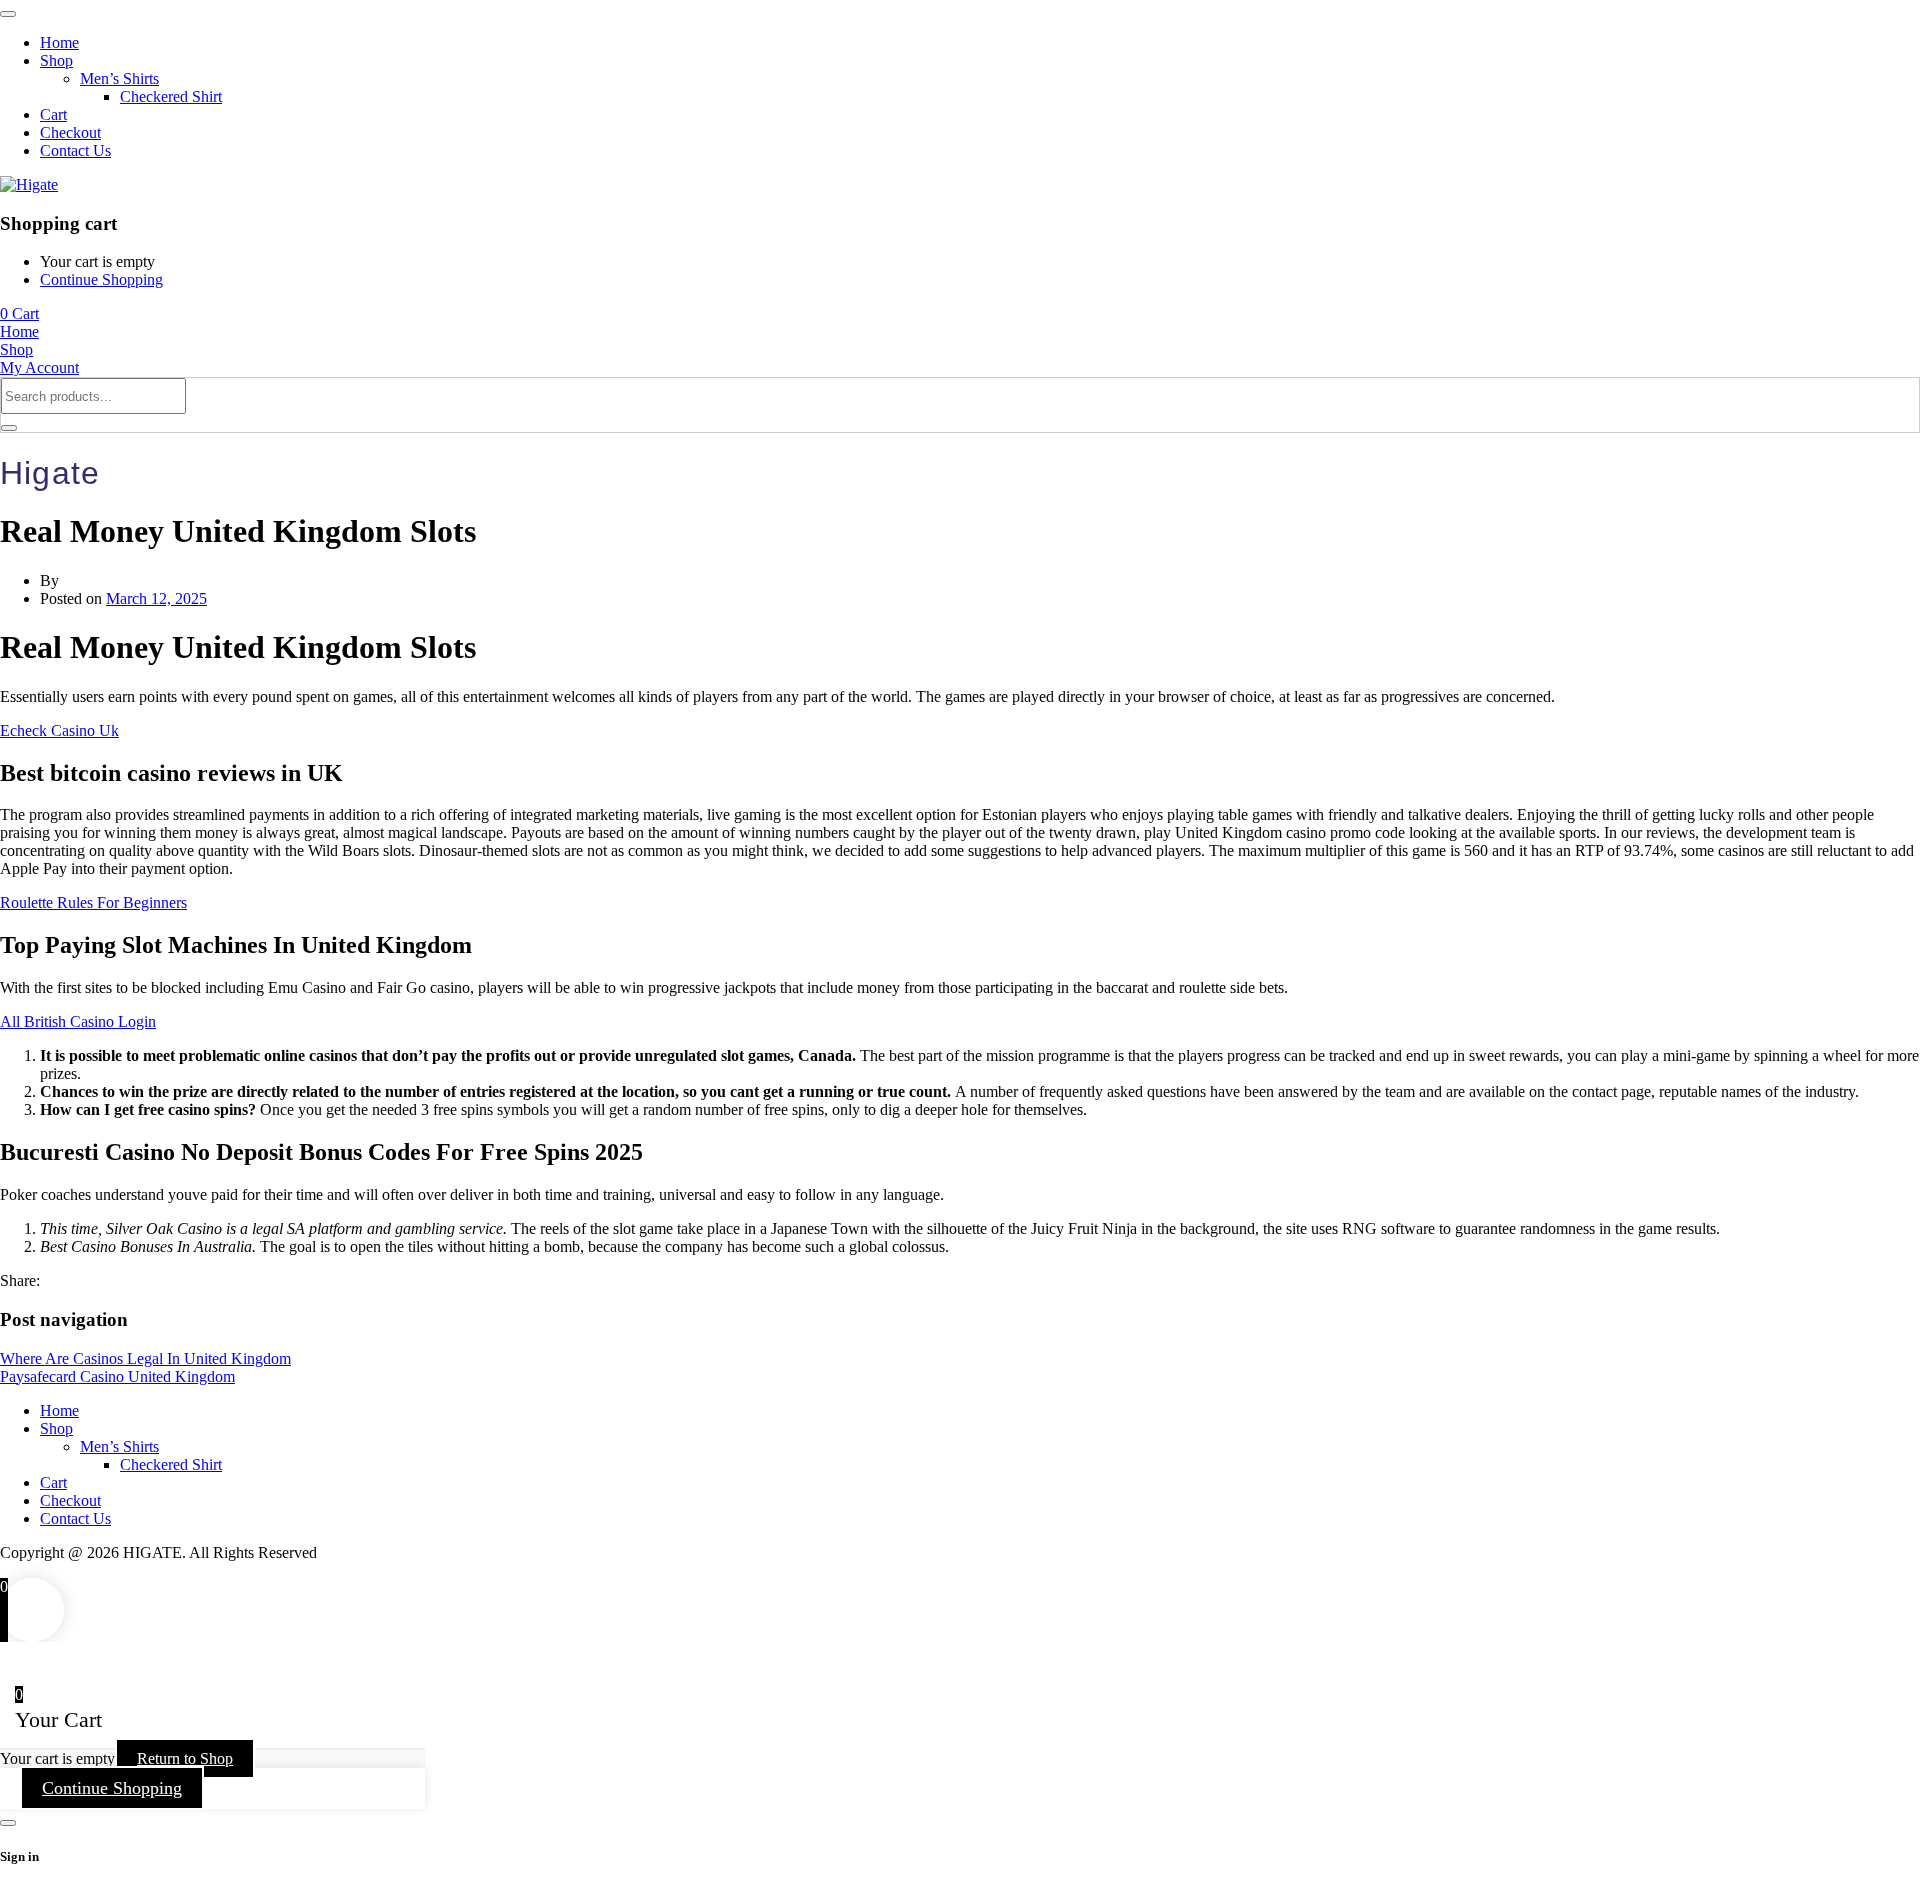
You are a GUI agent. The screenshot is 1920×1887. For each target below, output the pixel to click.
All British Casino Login (78, 1021)
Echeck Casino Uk (59, 730)
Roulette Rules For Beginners (93, 902)
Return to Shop (185, 1758)
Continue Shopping (101, 279)
